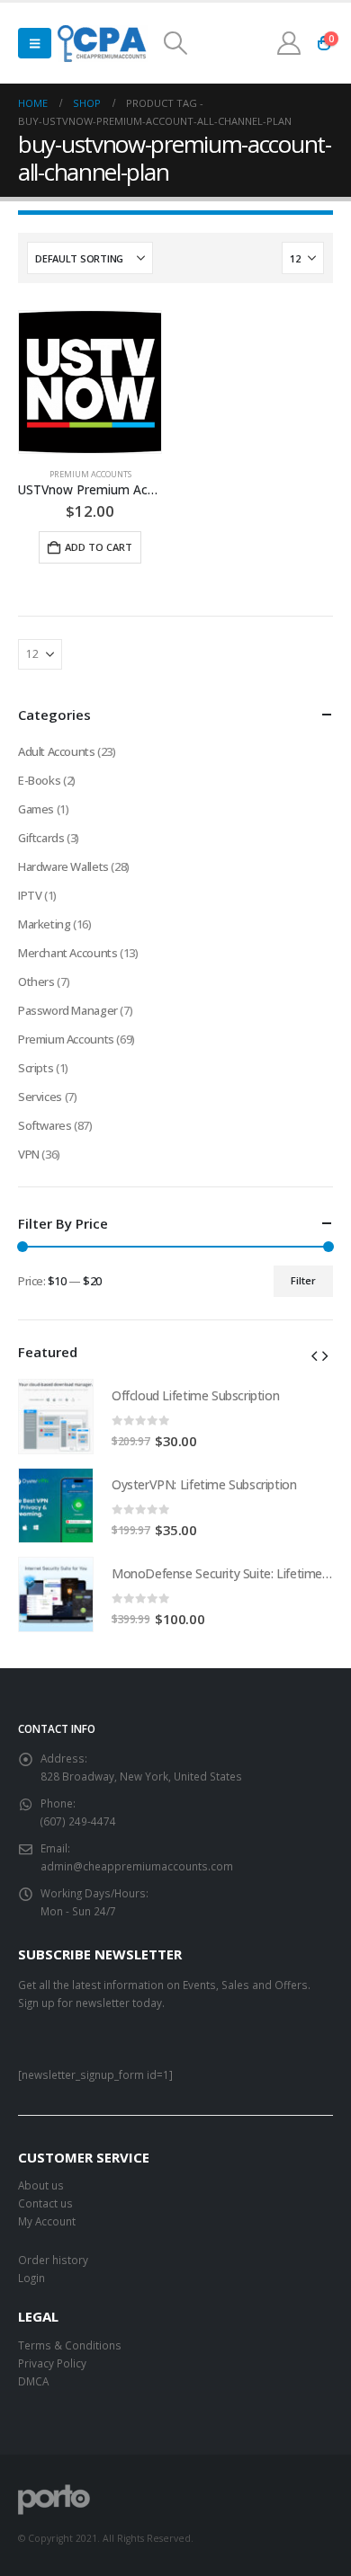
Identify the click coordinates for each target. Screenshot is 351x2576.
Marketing (45, 924)
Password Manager (68, 1010)
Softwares (45, 1125)
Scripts (36, 1068)
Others (36, 982)
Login (31, 2278)
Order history (53, 2260)
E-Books (39, 780)
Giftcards (41, 838)
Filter (303, 1280)
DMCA (33, 2381)
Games (36, 809)
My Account (47, 2221)
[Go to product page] (90, 382)
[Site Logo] (103, 44)
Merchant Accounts (67, 953)
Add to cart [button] (99, 547)
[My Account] (289, 43)
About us (41, 2185)
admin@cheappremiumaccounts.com (137, 1866)
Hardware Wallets (63, 866)
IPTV (30, 895)
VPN (29, 1154)
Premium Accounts (90, 474)
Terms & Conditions (70, 2345)
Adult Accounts (57, 751)
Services (40, 1097)
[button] (35, 43)
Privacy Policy (52, 2363)
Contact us (45, 2203)
